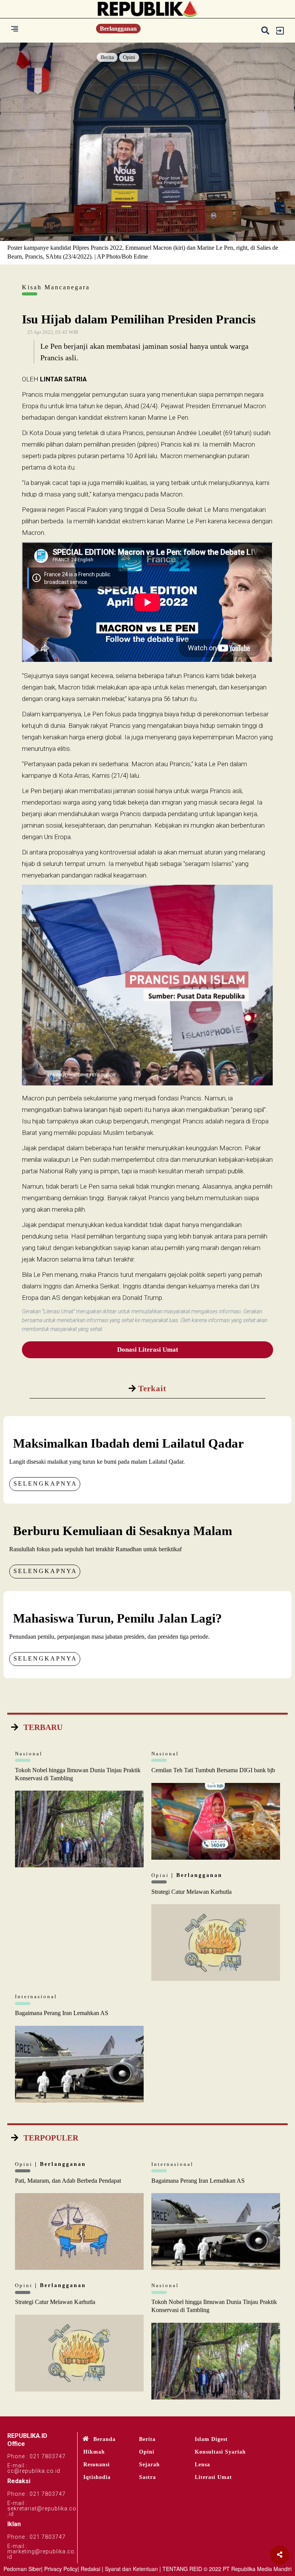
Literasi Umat (213, 2477)
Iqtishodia (97, 2477)
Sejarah (149, 2465)
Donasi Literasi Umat (148, 1350)
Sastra (147, 2477)
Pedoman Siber (22, 2569)
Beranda (104, 2439)
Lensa (202, 2465)
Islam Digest (211, 2439)
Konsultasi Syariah (220, 2452)
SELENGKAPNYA (45, 1483)
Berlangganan (118, 29)
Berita (107, 57)
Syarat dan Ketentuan (131, 2569)
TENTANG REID (182, 2569)
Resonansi (97, 2465)
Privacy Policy (61, 2569)
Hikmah (94, 2452)
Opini (129, 57)
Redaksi (90, 2569)
